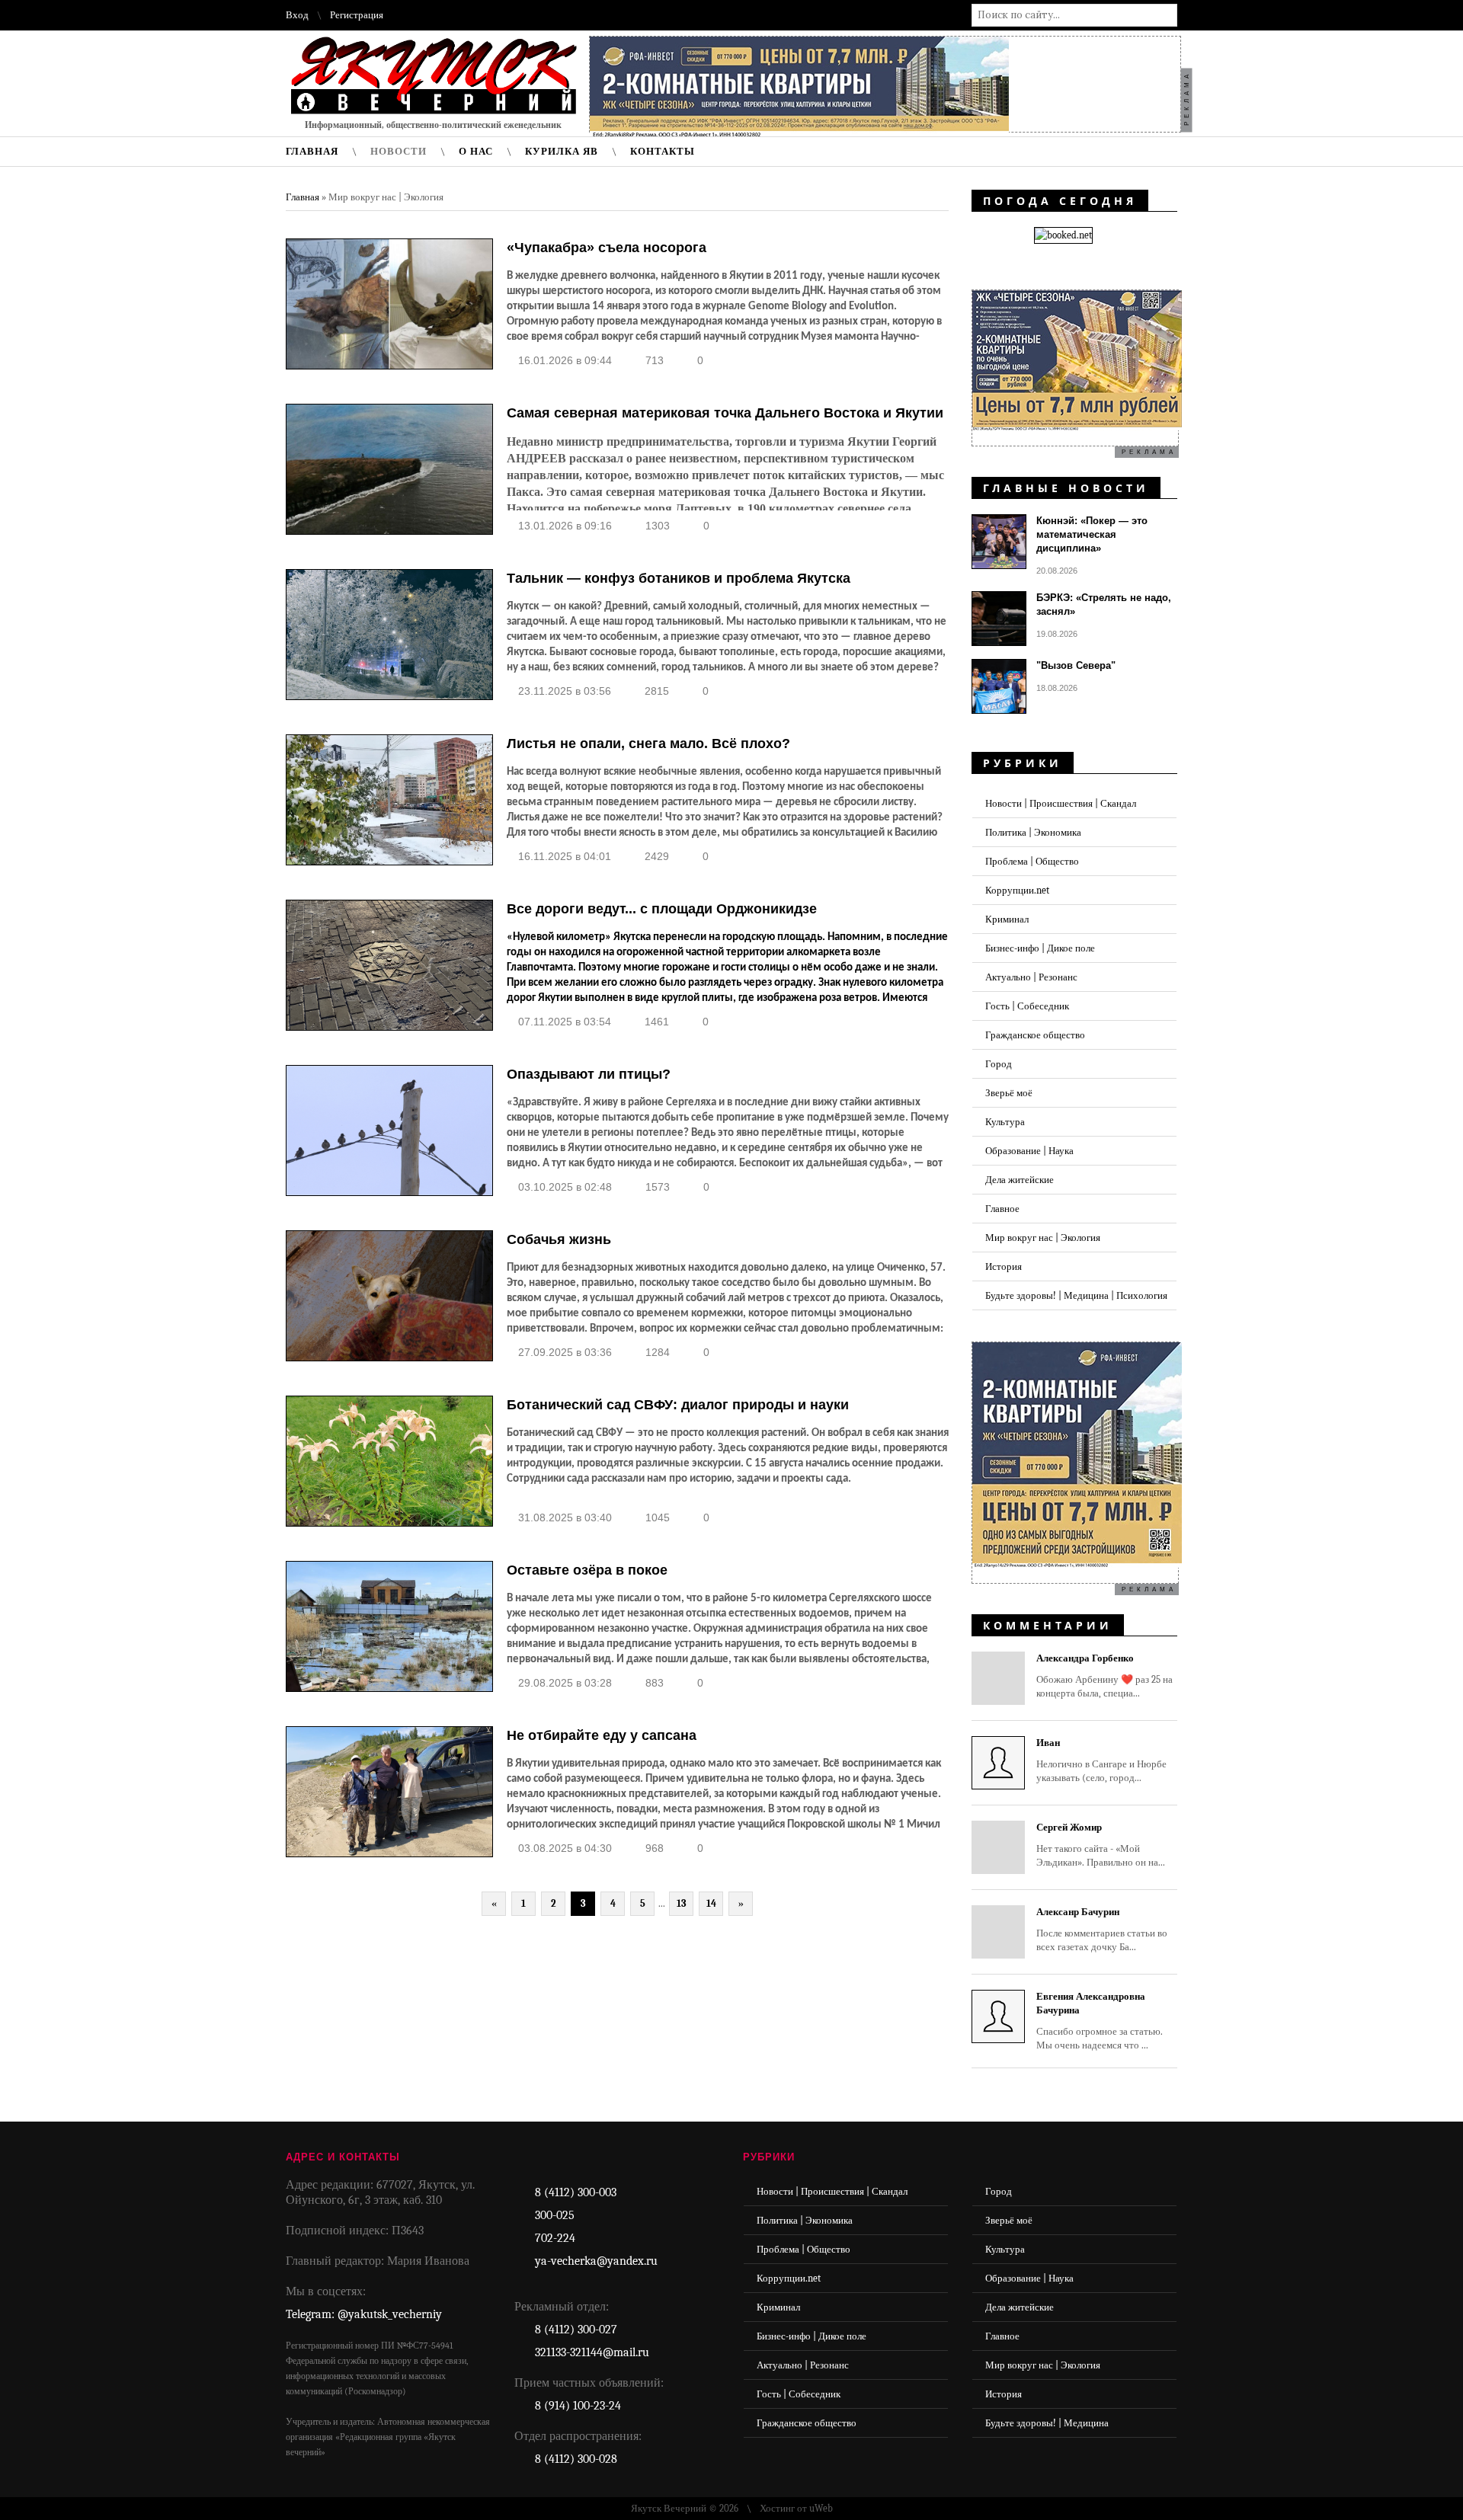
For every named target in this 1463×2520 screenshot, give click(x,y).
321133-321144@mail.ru (592, 2352)
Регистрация (357, 15)
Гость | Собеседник (1027, 1006)
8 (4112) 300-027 (576, 2330)
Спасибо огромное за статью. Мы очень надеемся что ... (1100, 2021)
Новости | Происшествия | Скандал (1061, 803)
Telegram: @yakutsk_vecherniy (364, 2314)
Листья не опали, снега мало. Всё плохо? (648, 744)
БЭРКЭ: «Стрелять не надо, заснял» (1104, 604)
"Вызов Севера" (1076, 665)
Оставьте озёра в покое (587, 1570)
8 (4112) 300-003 (576, 2192)
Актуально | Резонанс (1031, 977)
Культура (1005, 1122)
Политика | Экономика (1033, 832)
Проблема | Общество (1032, 861)
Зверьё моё (1009, 1093)
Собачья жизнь (559, 1239)
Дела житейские (1020, 1180)
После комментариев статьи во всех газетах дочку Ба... (1102, 1929)
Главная (303, 197)
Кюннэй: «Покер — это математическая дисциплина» (1092, 534)
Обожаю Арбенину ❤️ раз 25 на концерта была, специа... (1104, 1676)
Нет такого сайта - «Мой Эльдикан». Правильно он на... (1101, 1845)
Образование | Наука (1029, 1151)
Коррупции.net (1017, 890)
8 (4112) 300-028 (576, 2459)
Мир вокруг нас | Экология (1043, 1238)
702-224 (555, 2238)
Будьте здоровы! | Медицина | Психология (1076, 1295)
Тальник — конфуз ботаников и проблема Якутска (679, 578)
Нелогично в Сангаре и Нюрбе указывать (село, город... (1101, 1760)
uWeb (821, 2508)
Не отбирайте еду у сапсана (602, 1735)
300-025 (555, 2215)
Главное (1002, 1209)
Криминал (1007, 919)
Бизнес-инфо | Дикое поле (1040, 948)
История (1004, 1266)
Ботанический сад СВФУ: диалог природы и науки (678, 1405)
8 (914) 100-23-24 (578, 2406)
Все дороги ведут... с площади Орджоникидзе (662, 909)
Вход (297, 15)
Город (999, 1064)
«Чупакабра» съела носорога (607, 248)
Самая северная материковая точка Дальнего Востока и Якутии (725, 413)
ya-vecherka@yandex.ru (596, 2261)
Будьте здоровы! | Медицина (1047, 2423)
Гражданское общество (1035, 1035)
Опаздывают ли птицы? (589, 1074)
